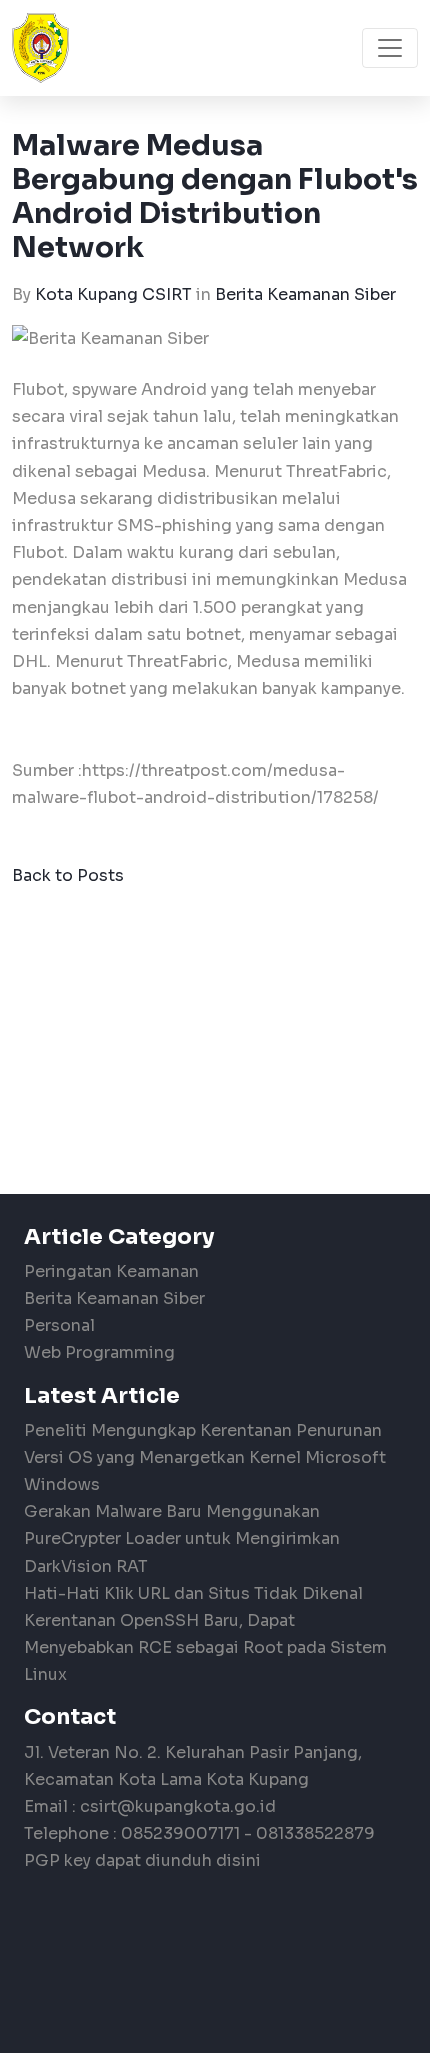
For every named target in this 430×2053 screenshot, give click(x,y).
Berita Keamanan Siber (305, 294)
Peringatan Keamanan (111, 1271)
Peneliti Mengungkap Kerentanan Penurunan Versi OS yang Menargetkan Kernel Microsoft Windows (205, 1457)
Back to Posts (68, 875)
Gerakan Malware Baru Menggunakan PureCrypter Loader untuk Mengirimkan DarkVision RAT (182, 1538)
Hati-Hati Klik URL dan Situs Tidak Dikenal (193, 1593)
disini (238, 1860)
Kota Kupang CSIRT (113, 294)
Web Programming (99, 1352)
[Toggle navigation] (390, 48)
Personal (59, 1325)
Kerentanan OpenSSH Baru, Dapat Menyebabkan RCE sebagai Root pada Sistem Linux (205, 1647)
